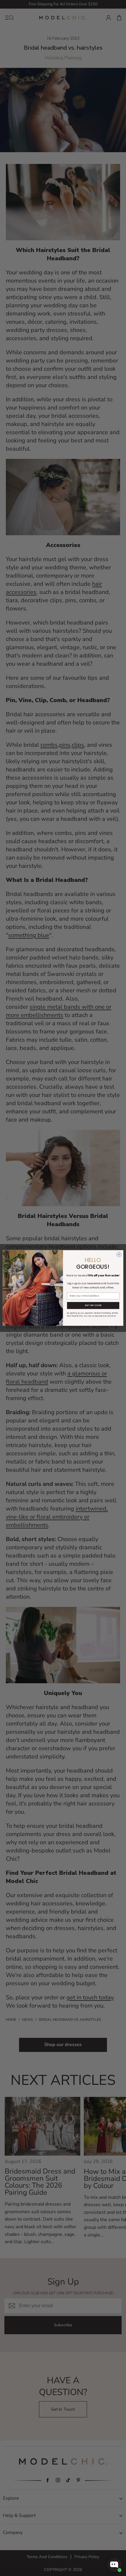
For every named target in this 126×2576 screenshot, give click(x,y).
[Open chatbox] (114, 2565)
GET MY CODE (93, 1306)
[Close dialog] (119, 1255)
